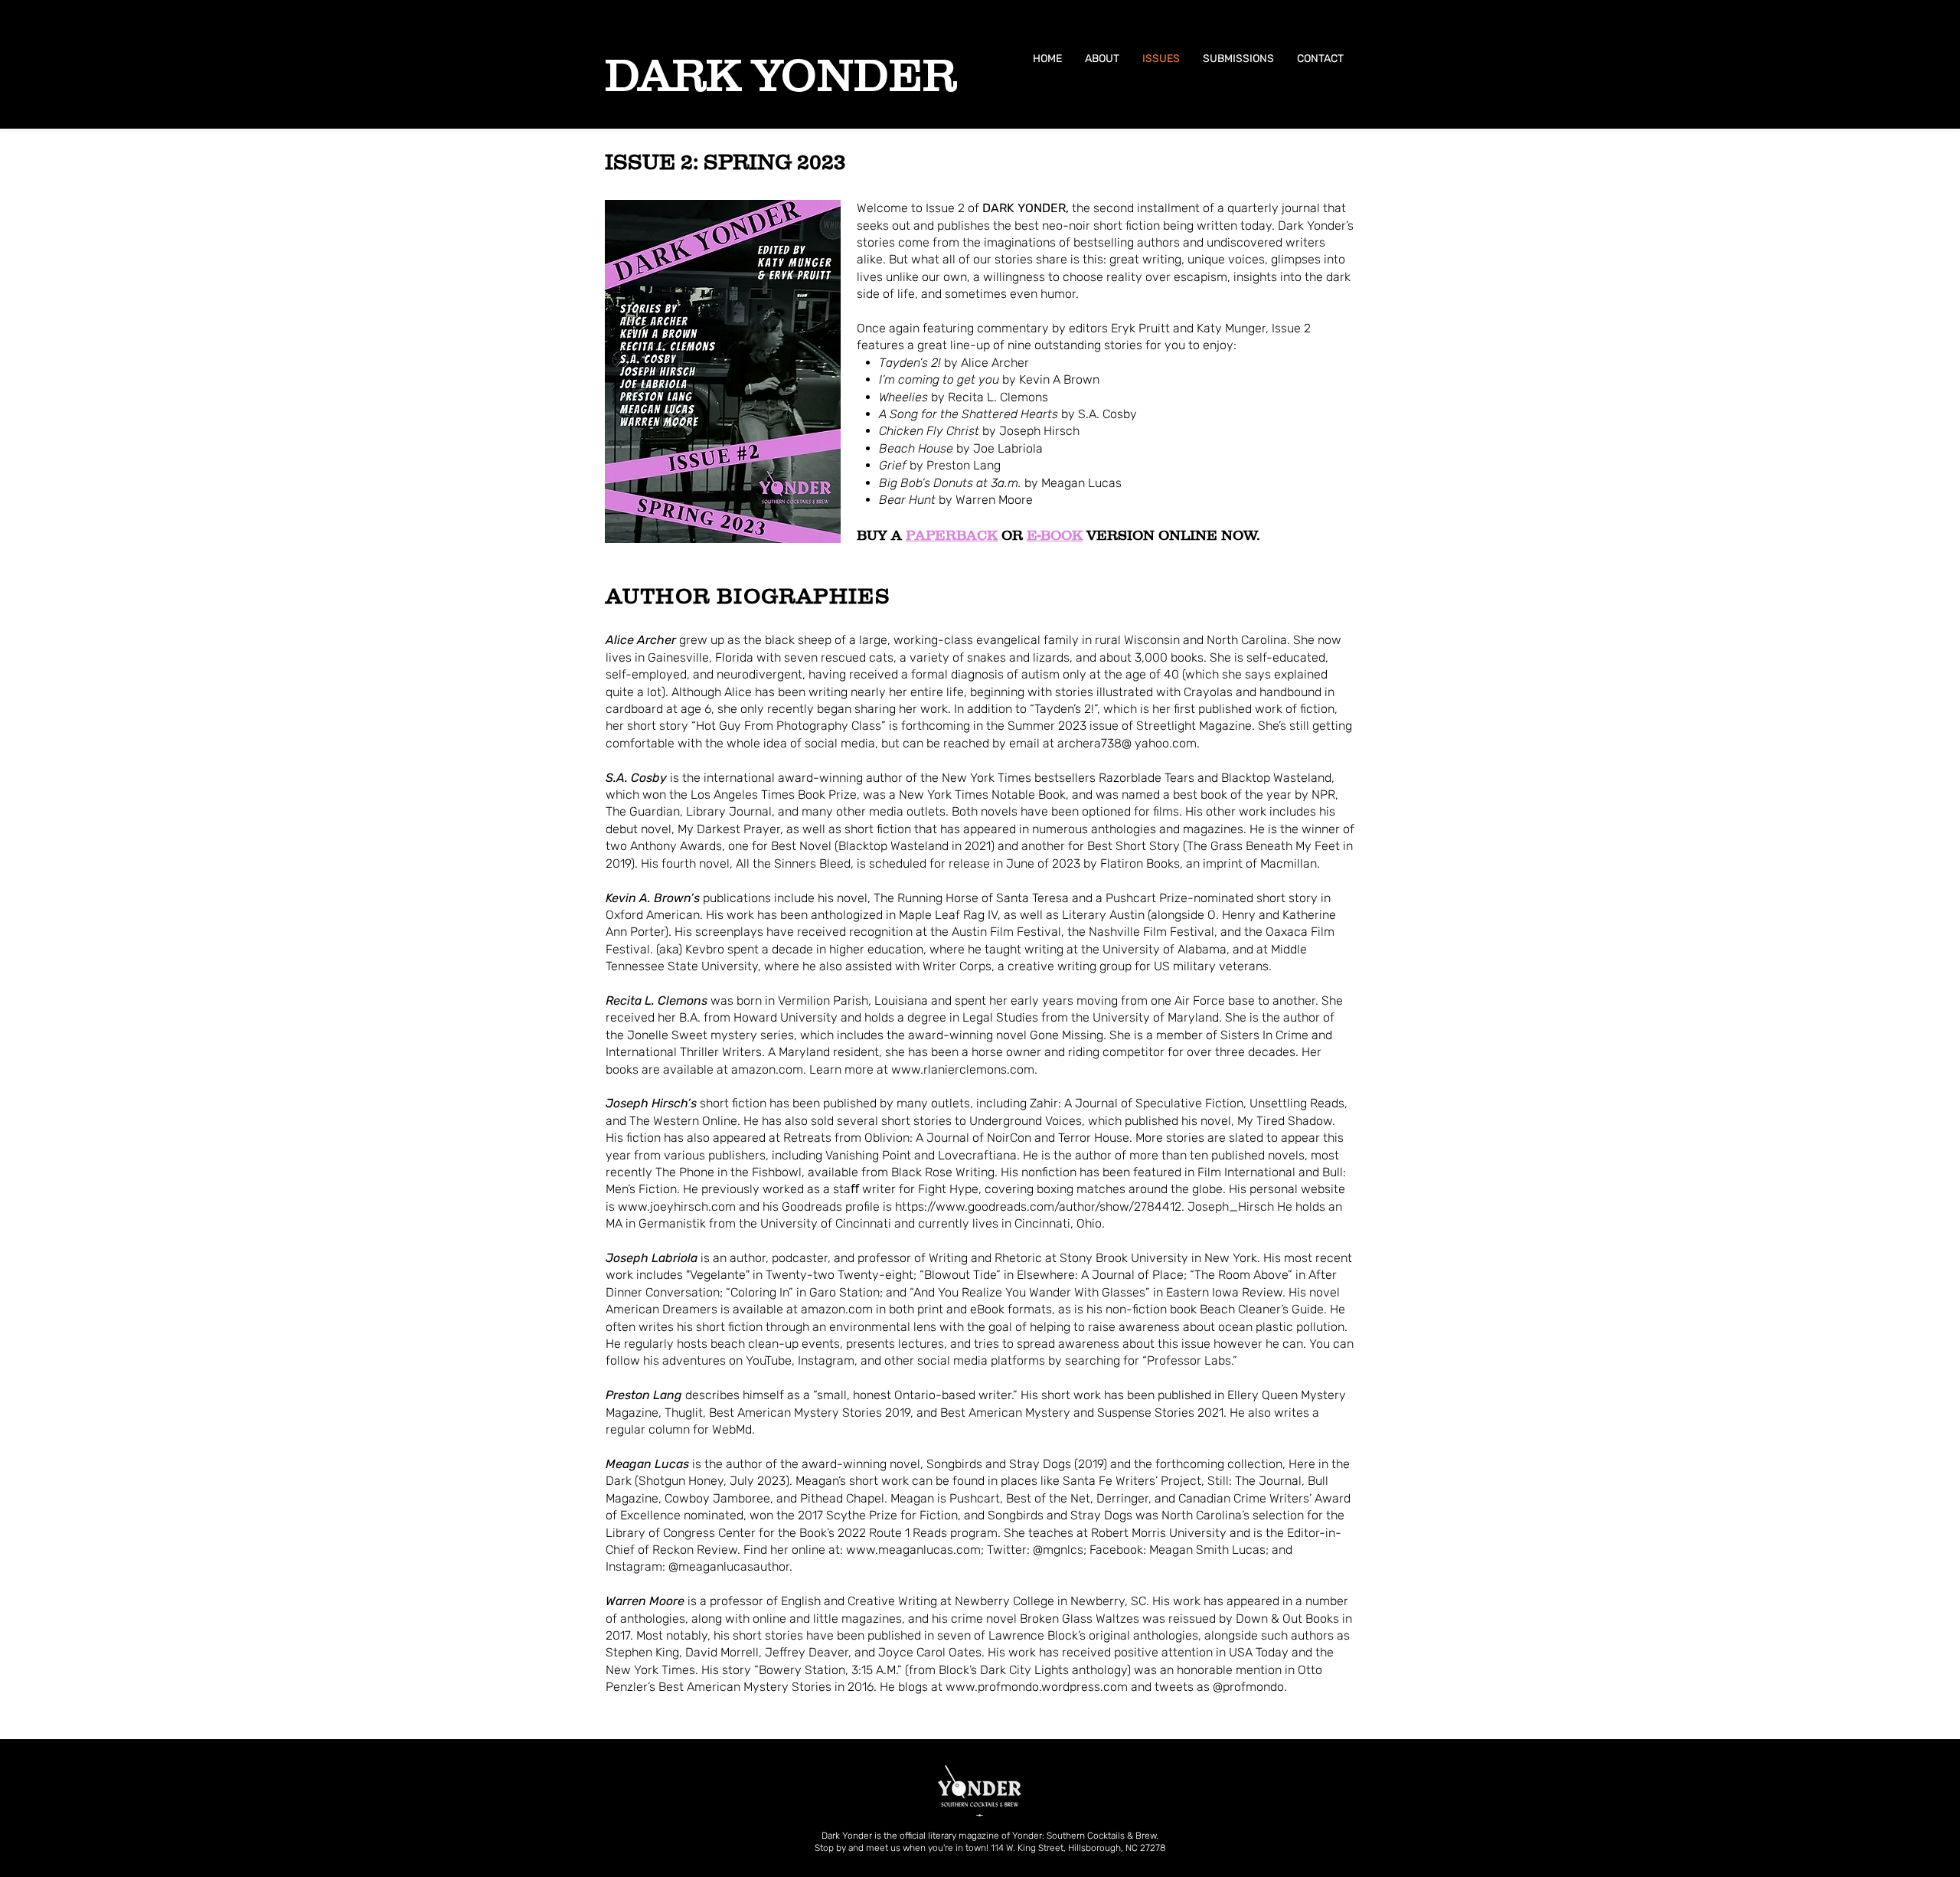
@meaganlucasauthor (729, 1566)
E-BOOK (1055, 535)
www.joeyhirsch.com (677, 1207)
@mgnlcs (1058, 1550)
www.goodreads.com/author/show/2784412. (1060, 1207)
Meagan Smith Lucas (1207, 1550)
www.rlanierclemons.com (963, 1069)
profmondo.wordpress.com (1053, 1687)
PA (916, 535)
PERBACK (962, 535)
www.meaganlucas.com (913, 1550)
